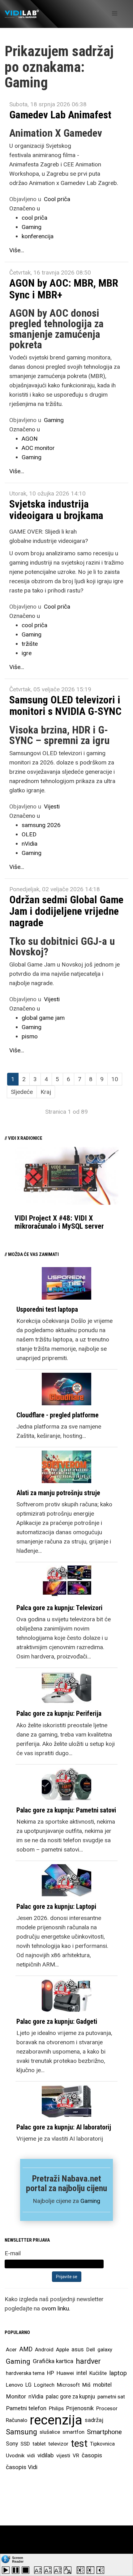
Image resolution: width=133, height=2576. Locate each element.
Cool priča (57, 199)
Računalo (17, 2420)
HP (51, 2373)
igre (27, 653)
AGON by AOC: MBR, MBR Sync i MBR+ (64, 289)
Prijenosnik (80, 2408)
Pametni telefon (26, 2408)
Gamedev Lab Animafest (60, 115)
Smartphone (104, 2432)
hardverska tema (25, 2373)
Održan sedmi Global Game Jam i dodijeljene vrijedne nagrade (66, 911)
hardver (88, 2361)
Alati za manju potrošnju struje (58, 1493)
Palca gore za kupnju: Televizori (59, 1608)
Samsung (21, 2432)
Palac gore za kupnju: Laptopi (56, 1907)
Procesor (107, 2408)
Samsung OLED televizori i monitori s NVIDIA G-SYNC (65, 705)
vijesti (63, 2455)
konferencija (38, 236)
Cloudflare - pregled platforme (58, 1415)
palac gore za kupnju (70, 2397)
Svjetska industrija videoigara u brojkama (56, 510)
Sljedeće (22, 1092)
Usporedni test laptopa (47, 1309)
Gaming (32, 227)
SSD (25, 2444)
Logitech (44, 2385)
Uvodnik (15, 2455)
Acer (11, 2349)
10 (115, 1079)
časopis (92, 2455)
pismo (30, 1036)
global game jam (43, 1018)
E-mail (13, 2253)
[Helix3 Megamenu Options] (115, 13)
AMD (26, 2349)
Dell (91, 2349)
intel (82, 2373)
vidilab (46, 2455)
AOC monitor (38, 448)
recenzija (56, 2420)
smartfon (73, 2432)
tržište (30, 644)
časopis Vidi (22, 2467)
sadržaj (94, 2420)
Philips (56, 2408)
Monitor (16, 2397)
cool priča (34, 218)
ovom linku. (56, 2308)
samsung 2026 (41, 825)
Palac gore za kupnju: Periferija (59, 1713)
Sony (12, 2444)
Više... (17, 250)
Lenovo (14, 2385)
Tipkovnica (102, 2444)
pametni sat (111, 2397)
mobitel (102, 2385)
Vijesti (52, 806)
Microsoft (68, 2385)
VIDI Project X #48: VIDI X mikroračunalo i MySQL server (59, 1222)
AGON (30, 439)
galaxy (105, 2349)
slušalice (50, 2432)
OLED (29, 834)
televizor (58, 2444)
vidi (31, 2455)
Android (44, 2349)
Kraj (46, 1092)
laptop (118, 2373)
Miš (86, 2385)
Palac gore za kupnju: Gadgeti (57, 2021)
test (79, 2444)
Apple (62, 2349)
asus (78, 2349)
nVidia (30, 844)
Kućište (98, 2373)
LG (28, 2385)
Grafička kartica (53, 2361)
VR (76, 2455)
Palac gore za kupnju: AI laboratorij (64, 2127)
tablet (39, 2444)
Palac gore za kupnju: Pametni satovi (66, 1810)
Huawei (65, 2373)
